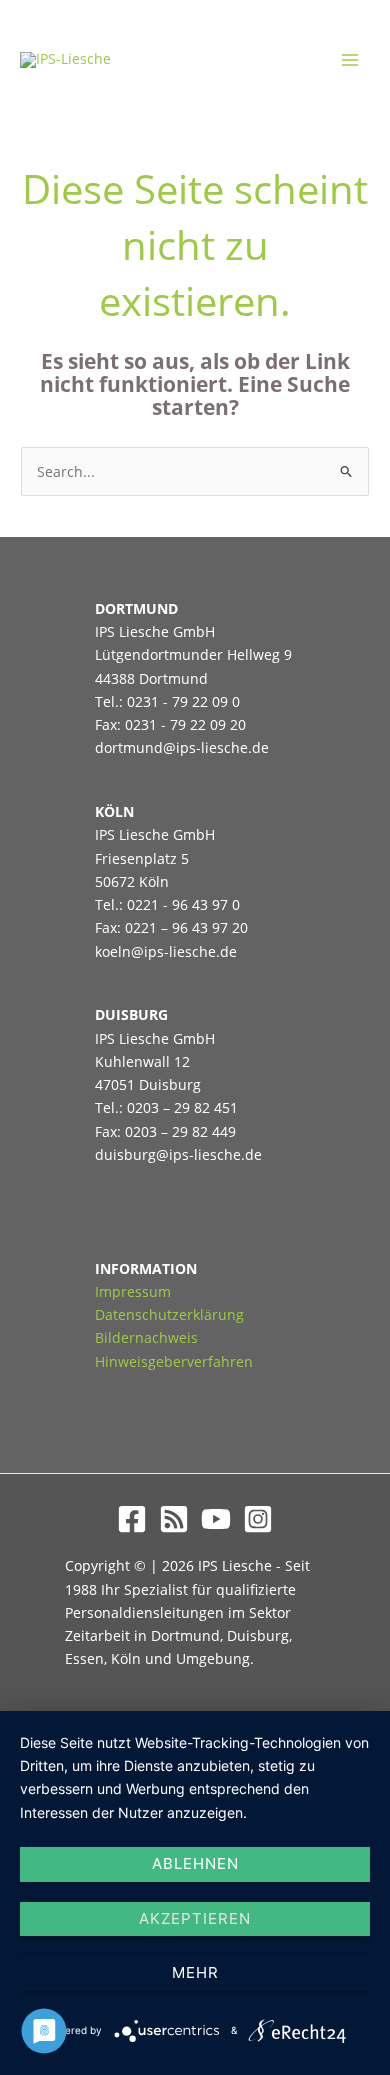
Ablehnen (195, 1863)
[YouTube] (216, 1519)
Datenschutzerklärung (169, 1314)
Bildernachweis (146, 1337)
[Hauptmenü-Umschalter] (350, 60)
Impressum (133, 1291)
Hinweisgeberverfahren (174, 1361)
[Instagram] (258, 1519)
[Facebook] (132, 1519)
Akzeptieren (195, 1918)
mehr (195, 1972)
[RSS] (174, 1519)
